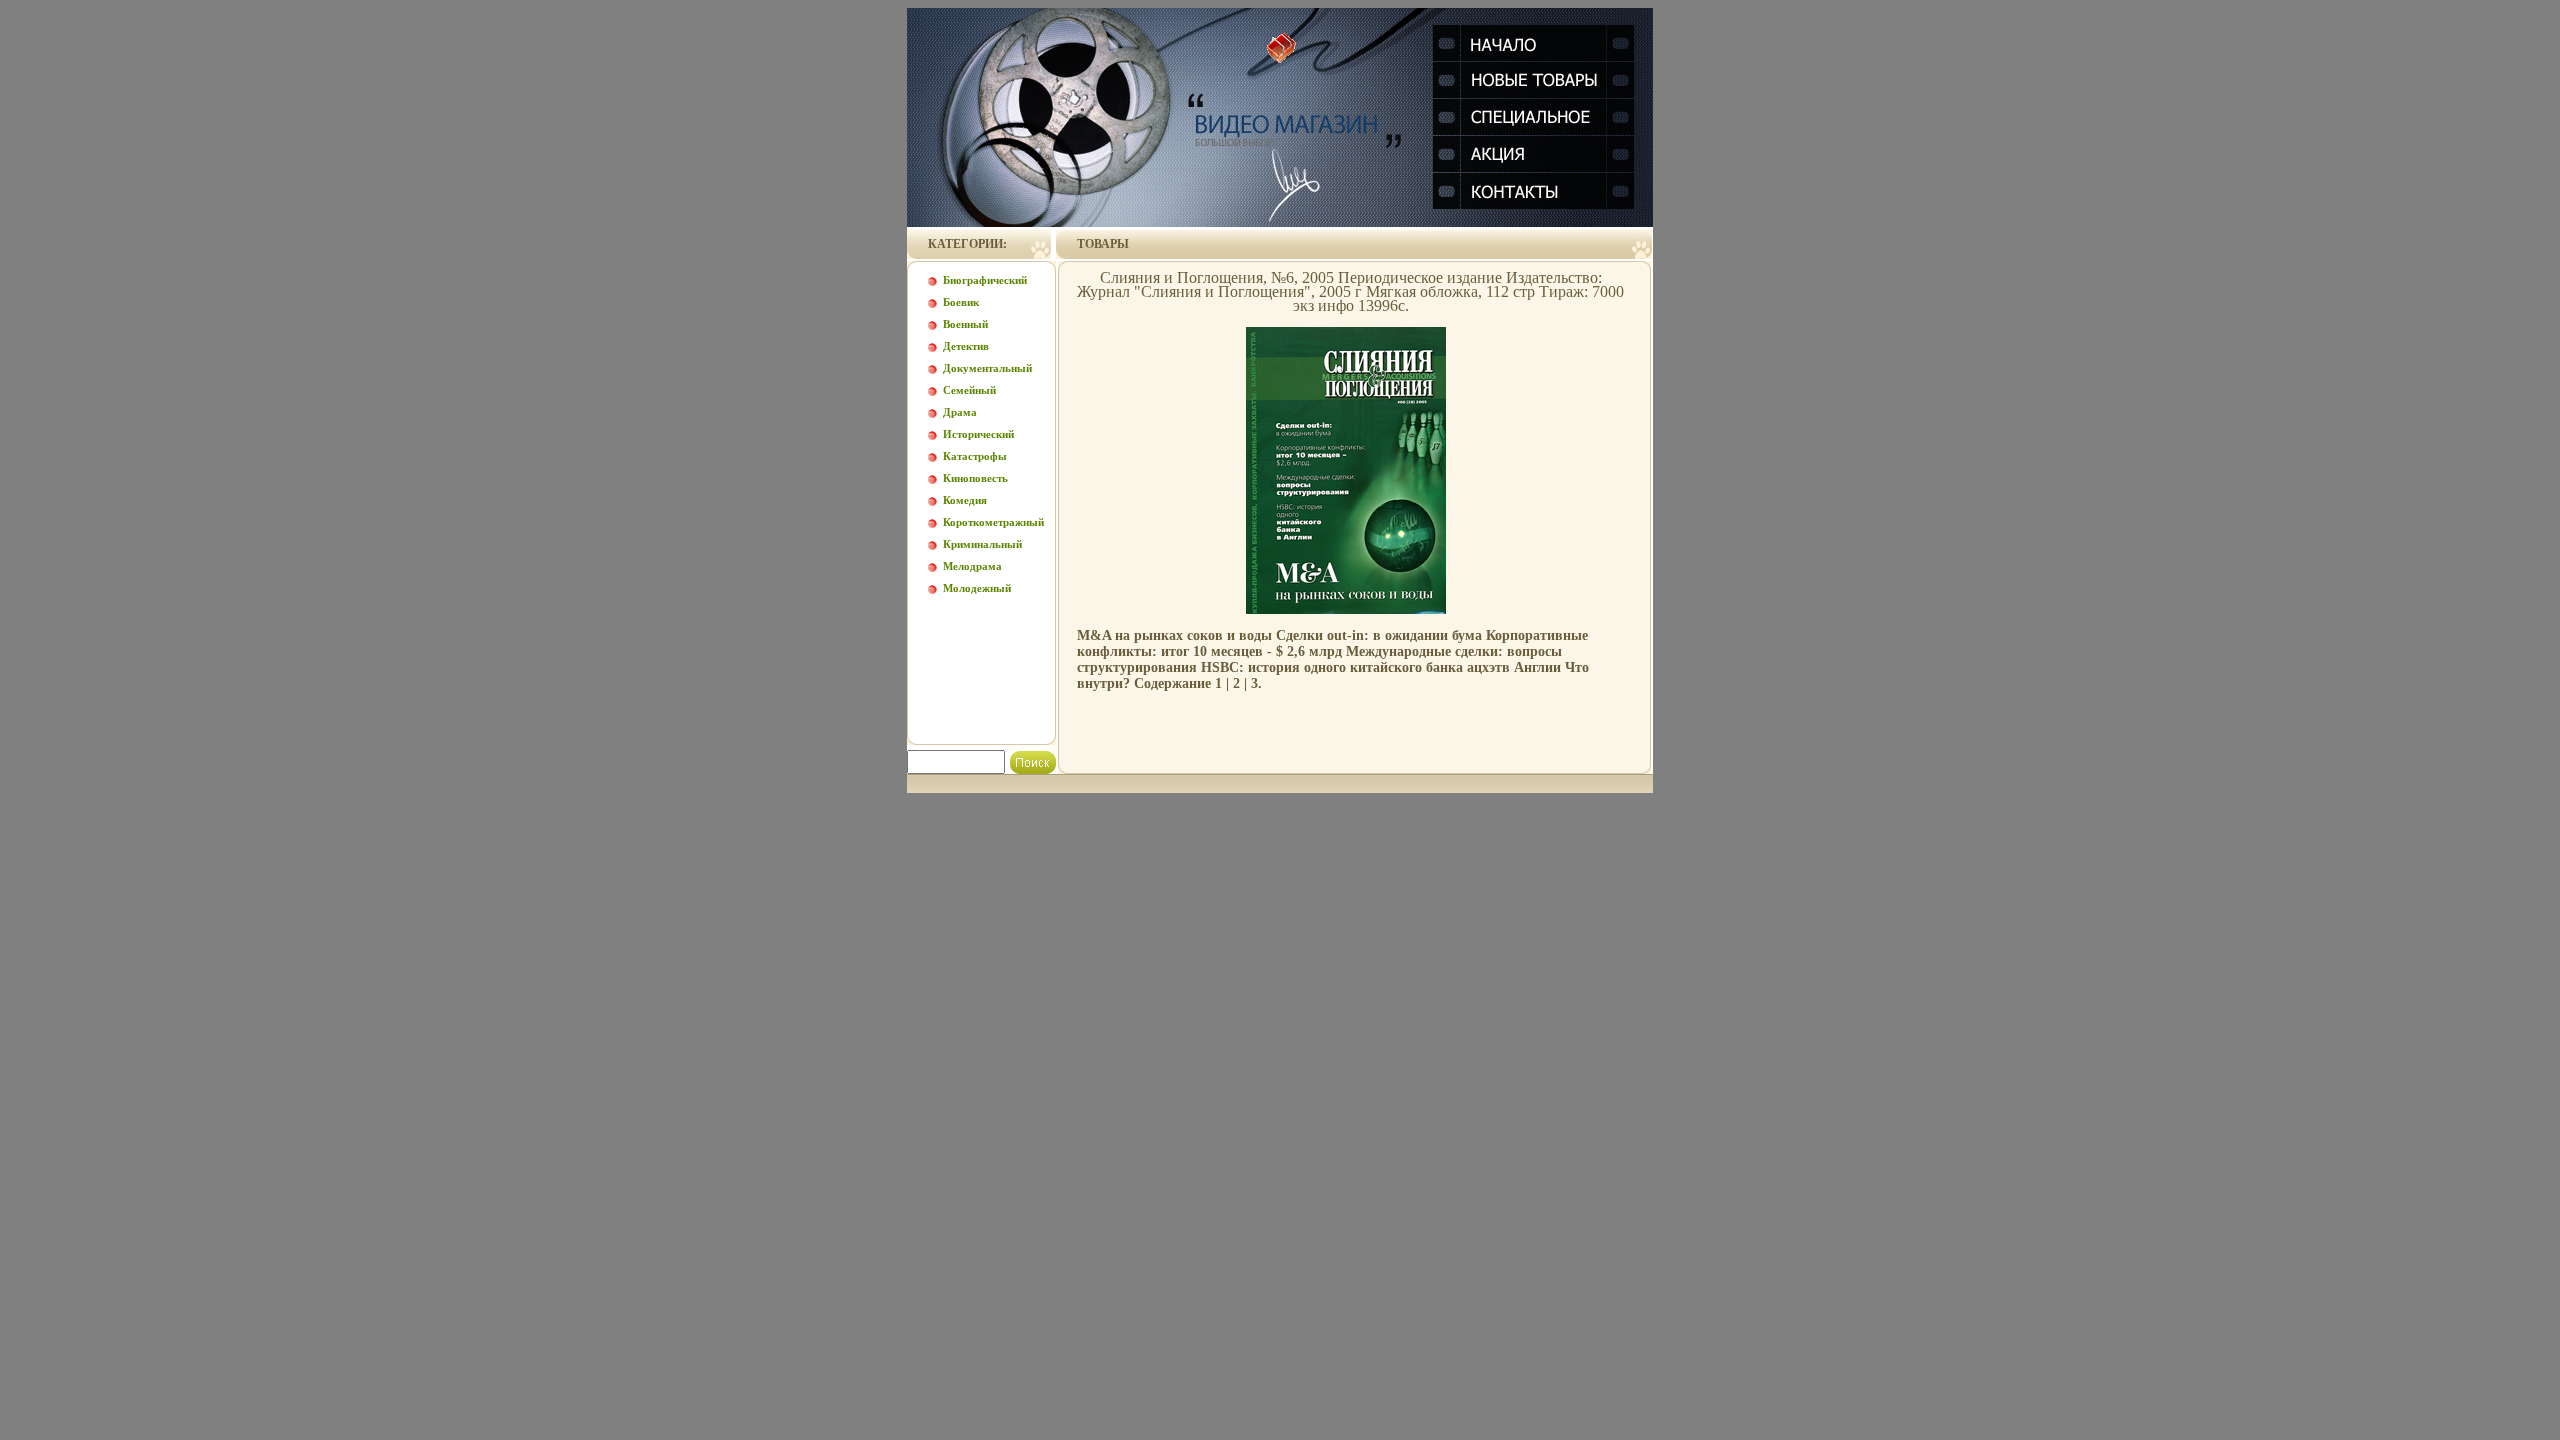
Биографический (985, 280)
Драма (960, 412)
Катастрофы (975, 456)
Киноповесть (975, 478)
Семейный (969, 390)
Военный (965, 324)
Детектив (966, 346)
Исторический (978, 434)
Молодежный (977, 588)
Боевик (961, 302)
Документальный (987, 368)
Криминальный (982, 544)
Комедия (965, 500)
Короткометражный (993, 522)
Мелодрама (972, 566)
